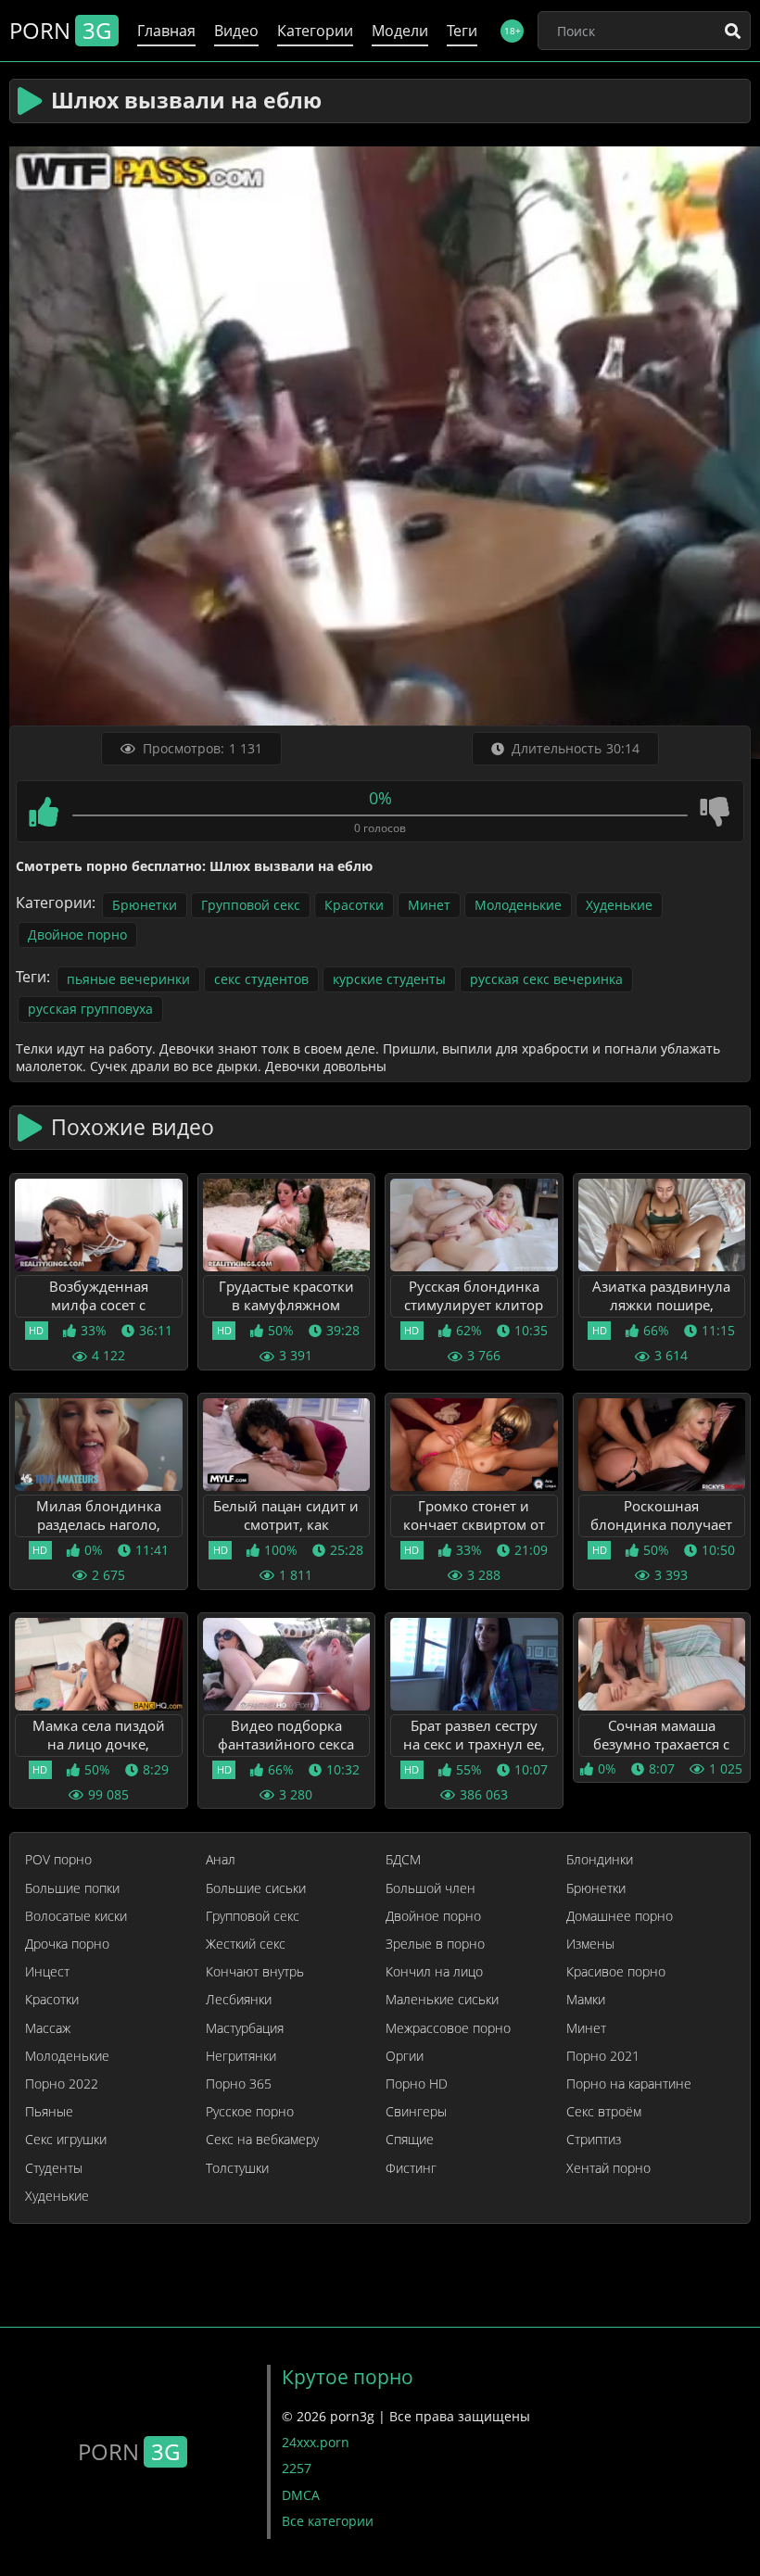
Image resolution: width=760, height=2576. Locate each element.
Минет (429, 905)
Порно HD (417, 2084)
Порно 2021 (603, 2056)
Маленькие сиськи (442, 2000)
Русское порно (250, 2112)
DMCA (301, 2495)
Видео (236, 31)
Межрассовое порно (448, 2028)
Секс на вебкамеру (262, 2140)
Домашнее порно (620, 1916)
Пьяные (49, 2112)
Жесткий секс (246, 1944)
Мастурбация (245, 2028)
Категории (315, 31)
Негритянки (241, 2056)
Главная (166, 31)
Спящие (410, 2140)
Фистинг (411, 2168)
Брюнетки (145, 905)
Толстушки (237, 2168)
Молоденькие (518, 905)
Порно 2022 (62, 2084)
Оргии (405, 2056)
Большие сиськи (256, 1888)
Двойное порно (77, 934)
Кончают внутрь (255, 1972)
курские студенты (389, 979)
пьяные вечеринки (128, 979)
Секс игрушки (66, 2140)
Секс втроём (604, 2112)
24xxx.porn (316, 2442)
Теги (462, 31)
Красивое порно (616, 1972)
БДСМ (403, 1860)
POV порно (58, 1860)
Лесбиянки (239, 2000)
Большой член (431, 1888)
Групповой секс (251, 905)
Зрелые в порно (435, 1944)
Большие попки (72, 1888)
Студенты (54, 2168)
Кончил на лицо (434, 1972)
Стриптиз (594, 2140)
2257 (297, 2468)
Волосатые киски (76, 1916)
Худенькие (619, 905)
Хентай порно (608, 2168)
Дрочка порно (67, 1944)
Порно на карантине (629, 2084)
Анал (221, 1860)
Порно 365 (239, 2084)
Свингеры (416, 2112)
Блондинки (600, 1860)
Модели (400, 31)
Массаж (48, 2028)
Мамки (586, 2000)
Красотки (354, 905)
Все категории (328, 2521)
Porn (60, 30)
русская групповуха (90, 1009)
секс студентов (261, 979)
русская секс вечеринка (546, 979)
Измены (590, 1944)
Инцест (47, 1972)
